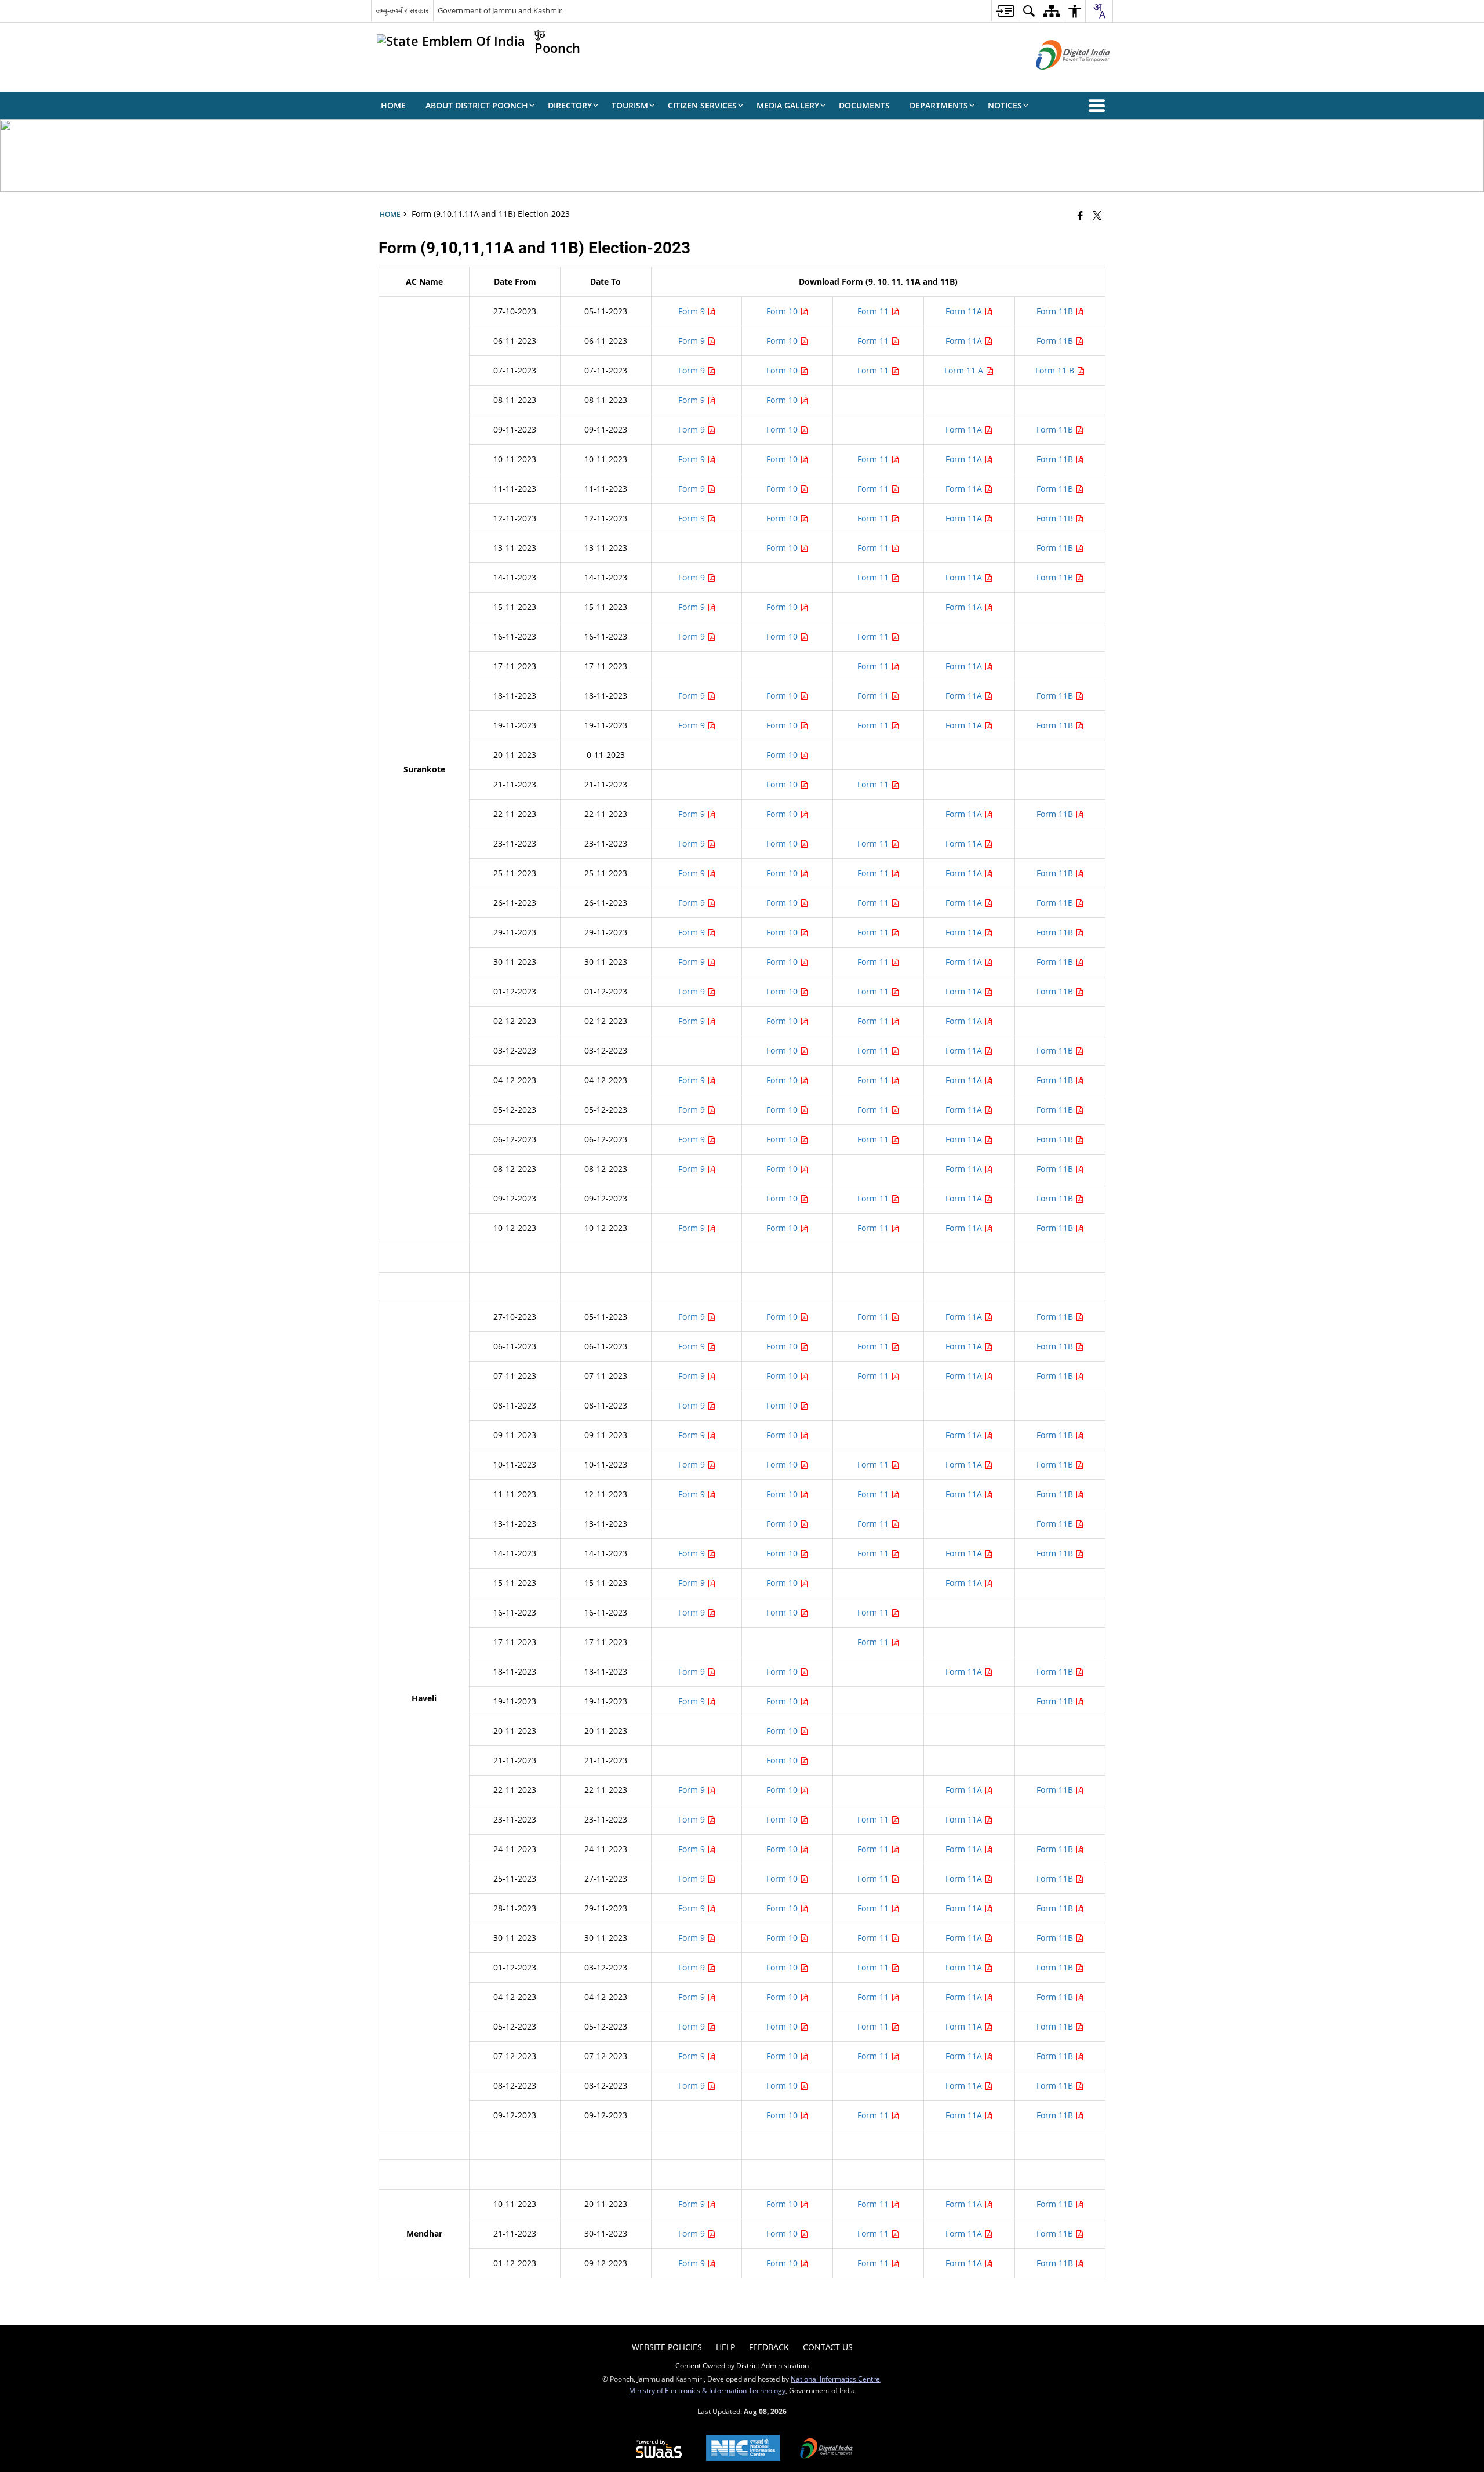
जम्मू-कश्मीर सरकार (402, 10)
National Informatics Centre (835, 2379)
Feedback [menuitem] (769, 2347)
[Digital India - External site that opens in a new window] (1059, 79)
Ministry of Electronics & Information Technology (707, 2390)
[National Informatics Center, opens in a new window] (743, 2449)
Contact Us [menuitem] (828, 2347)
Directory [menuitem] (570, 105)
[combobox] (1099, 11)
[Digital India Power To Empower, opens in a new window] (827, 2449)
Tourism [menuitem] (630, 105)
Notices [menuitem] (1005, 105)
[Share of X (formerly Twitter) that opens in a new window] (1097, 215)
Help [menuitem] (725, 2347)
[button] (1099, 106)
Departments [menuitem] (939, 105)
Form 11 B (1056, 370)
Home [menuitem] (393, 105)
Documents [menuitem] (864, 105)
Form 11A (965, 311)
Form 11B (1056, 311)
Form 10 (783, 311)
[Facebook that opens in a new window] (1080, 215)
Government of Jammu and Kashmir (500, 10)
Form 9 (693, 311)
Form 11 (874, 311)
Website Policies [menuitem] (667, 2347)
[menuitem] (1005, 11)
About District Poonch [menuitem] (477, 105)
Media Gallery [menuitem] (788, 105)
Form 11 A (965, 370)
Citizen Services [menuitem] (702, 105)
